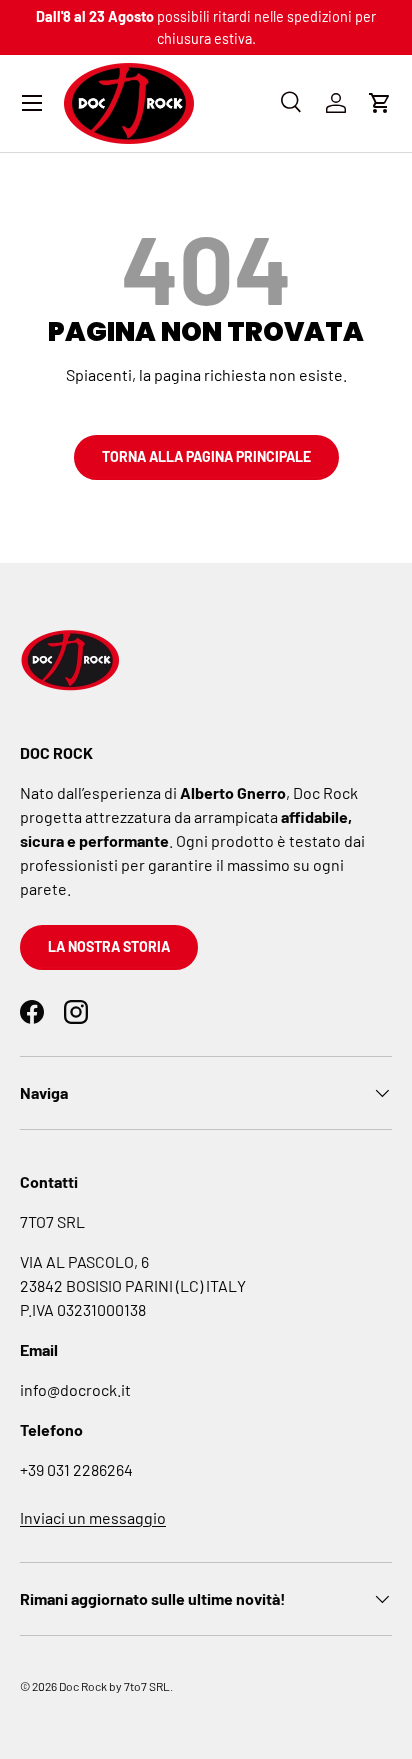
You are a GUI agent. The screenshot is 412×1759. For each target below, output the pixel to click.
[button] (380, 103)
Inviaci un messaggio (93, 1517)
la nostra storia (109, 946)
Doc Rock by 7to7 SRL (114, 1686)
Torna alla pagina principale (206, 456)
